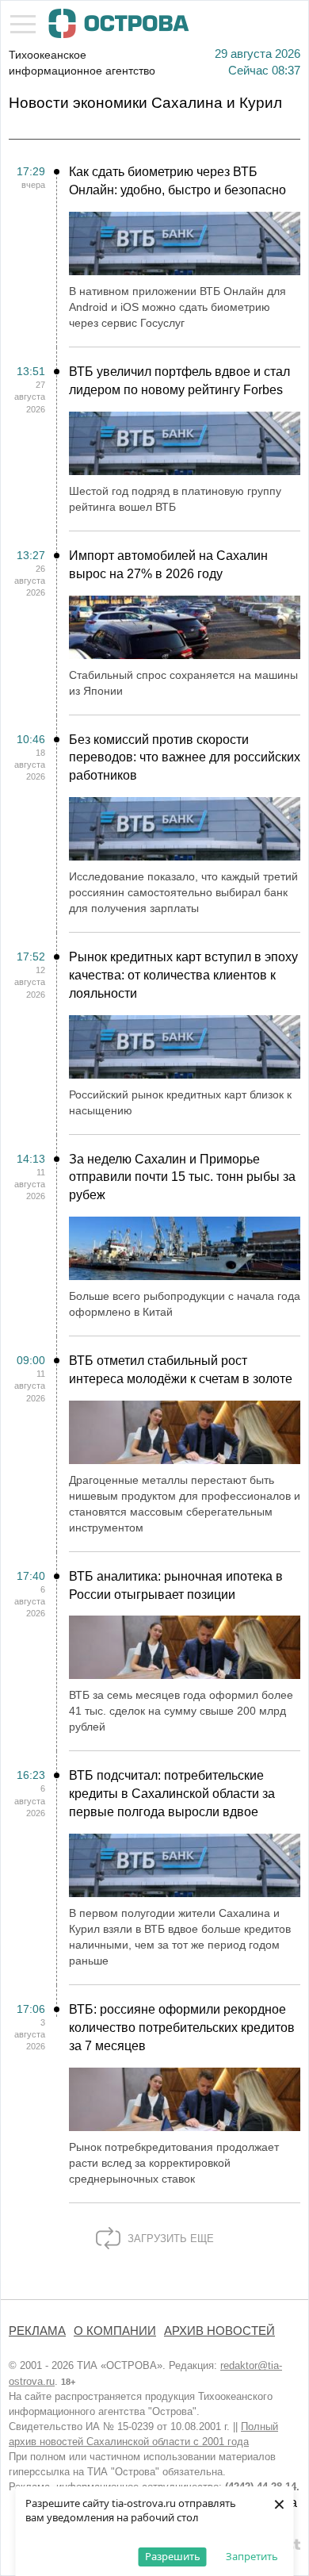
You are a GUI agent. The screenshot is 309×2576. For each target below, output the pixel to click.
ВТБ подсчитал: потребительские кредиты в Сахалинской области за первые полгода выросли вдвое (172, 1794)
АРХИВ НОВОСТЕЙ (219, 2331)
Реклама (37, 2331)
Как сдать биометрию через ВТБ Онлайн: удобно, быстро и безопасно (177, 181)
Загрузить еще (169, 2239)
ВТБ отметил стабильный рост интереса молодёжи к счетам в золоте (181, 1370)
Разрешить (173, 2556)
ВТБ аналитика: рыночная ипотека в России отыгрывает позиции (176, 1585)
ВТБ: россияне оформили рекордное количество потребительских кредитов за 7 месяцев (182, 2028)
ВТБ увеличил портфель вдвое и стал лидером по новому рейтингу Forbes (179, 381)
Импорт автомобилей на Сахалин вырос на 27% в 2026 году (168, 565)
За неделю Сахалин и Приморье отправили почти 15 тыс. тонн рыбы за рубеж (182, 1177)
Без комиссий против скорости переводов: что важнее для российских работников (185, 758)
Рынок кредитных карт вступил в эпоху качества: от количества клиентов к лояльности (183, 975)
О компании (115, 2331)
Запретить (252, 2556)
